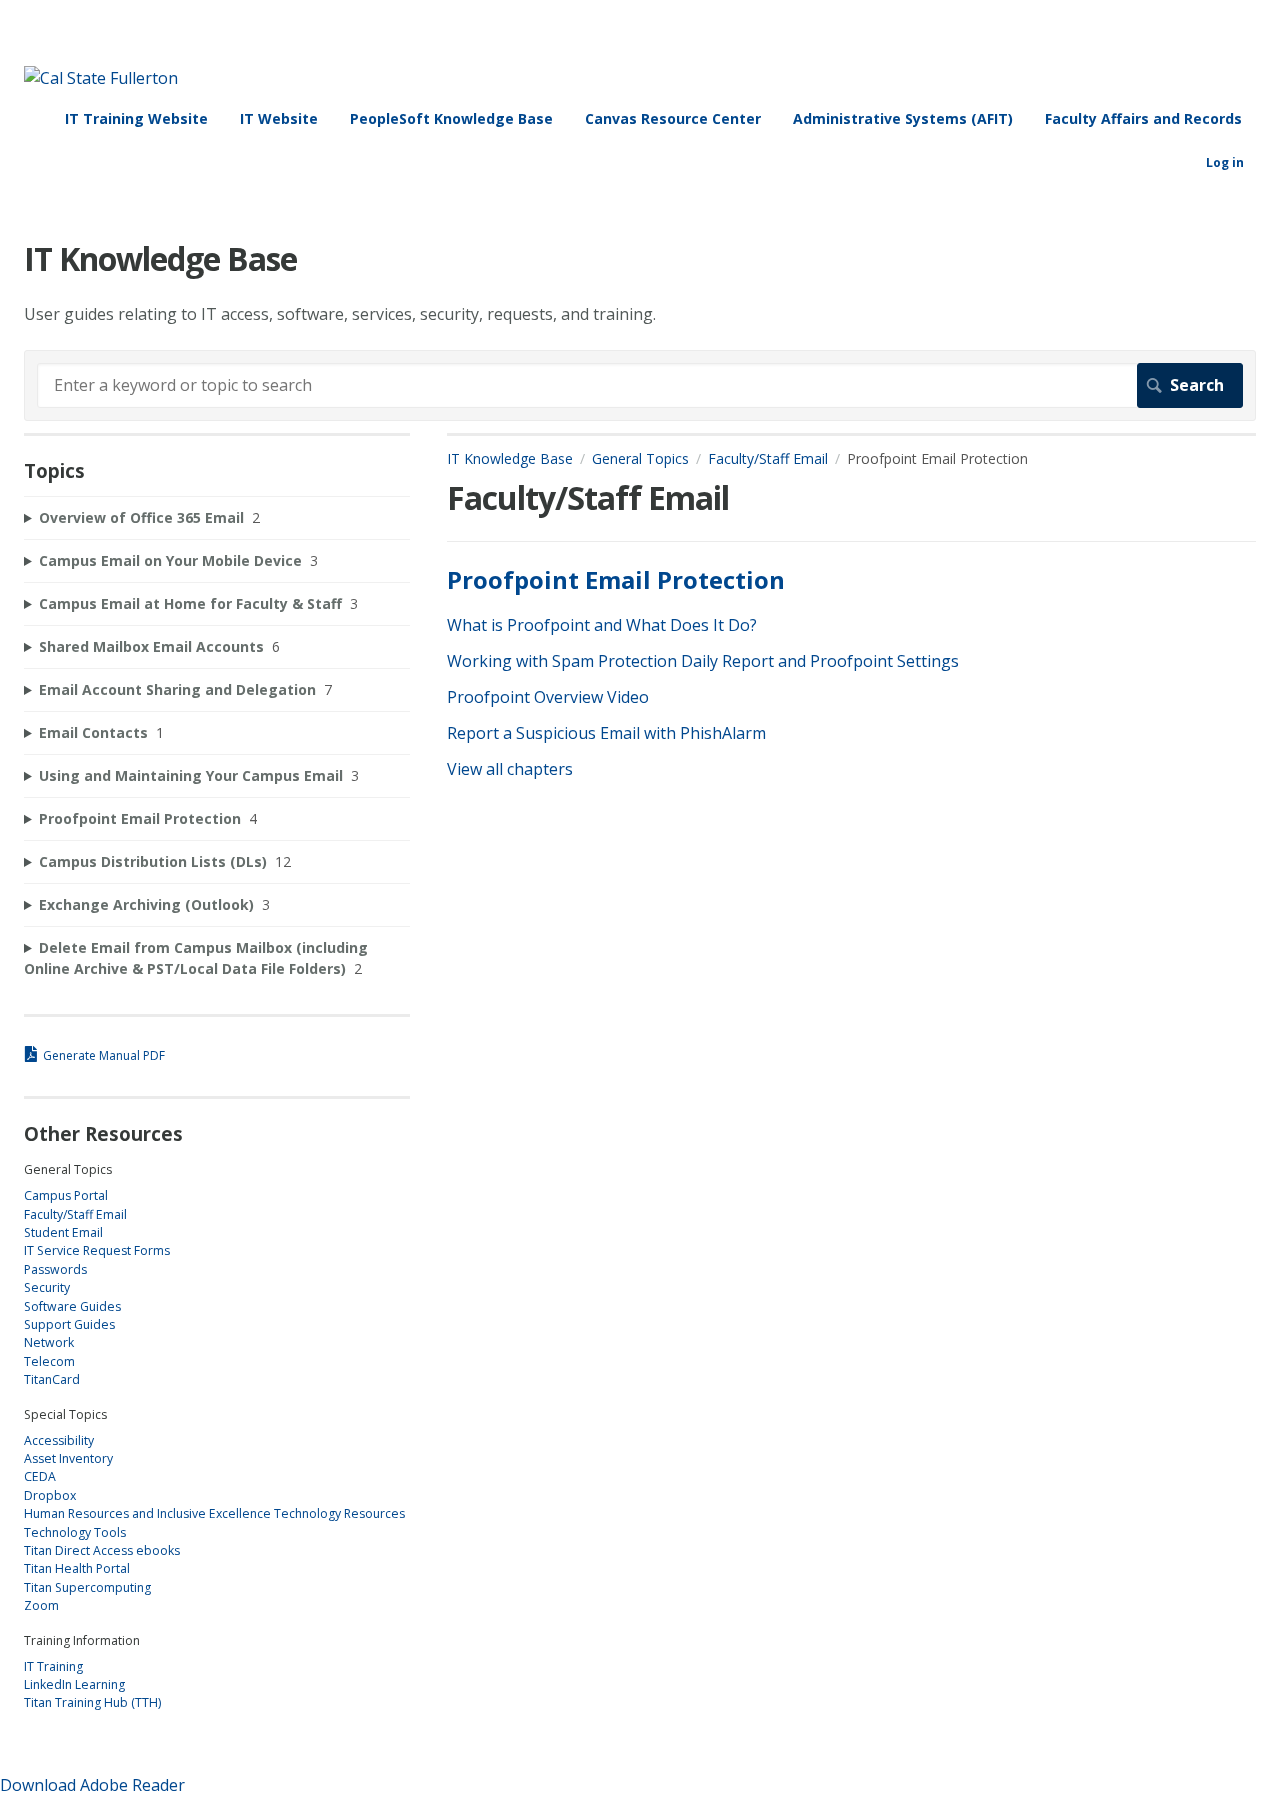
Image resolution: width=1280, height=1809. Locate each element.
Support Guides (69, 1324)
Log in (1225, 162)
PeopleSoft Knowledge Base (451, 118)
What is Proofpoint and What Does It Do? (602, 625)
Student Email (63, 1232)
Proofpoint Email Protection (616, 579)
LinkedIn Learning (74, 1684)
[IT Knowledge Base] (101, 78)
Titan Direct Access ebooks (102, 1550)
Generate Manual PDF (104, 1055)
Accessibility (59, 1440)
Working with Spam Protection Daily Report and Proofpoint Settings (703, 661)
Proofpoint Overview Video (548, 697)
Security (47, 1287)
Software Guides (72, 1306)
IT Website (279, 118)
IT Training (53, 1666)
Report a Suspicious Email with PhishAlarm (606, 733)
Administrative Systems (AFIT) (903, 118)
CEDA (40, 1476)
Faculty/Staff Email (768, 458)
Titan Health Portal (77, 1568)
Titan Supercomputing (87, 1587)
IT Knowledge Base (510, 458)
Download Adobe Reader (92, 1785)
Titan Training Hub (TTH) (92, 1702)
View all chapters (510, 769)
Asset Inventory (68, 1458)
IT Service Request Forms (97, 1250)
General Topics (640, 458)
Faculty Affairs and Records (1143, 118)
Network (49, 1342)
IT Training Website (136, 118)
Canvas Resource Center (673, 118)
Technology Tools (75, 1532)
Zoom (41, 1605)
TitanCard (52, 1379)
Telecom (49, 1361)
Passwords (55, 1269)
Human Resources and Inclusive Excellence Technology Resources (214, 1513)
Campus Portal (66, 1195)
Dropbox (50, 1495)
